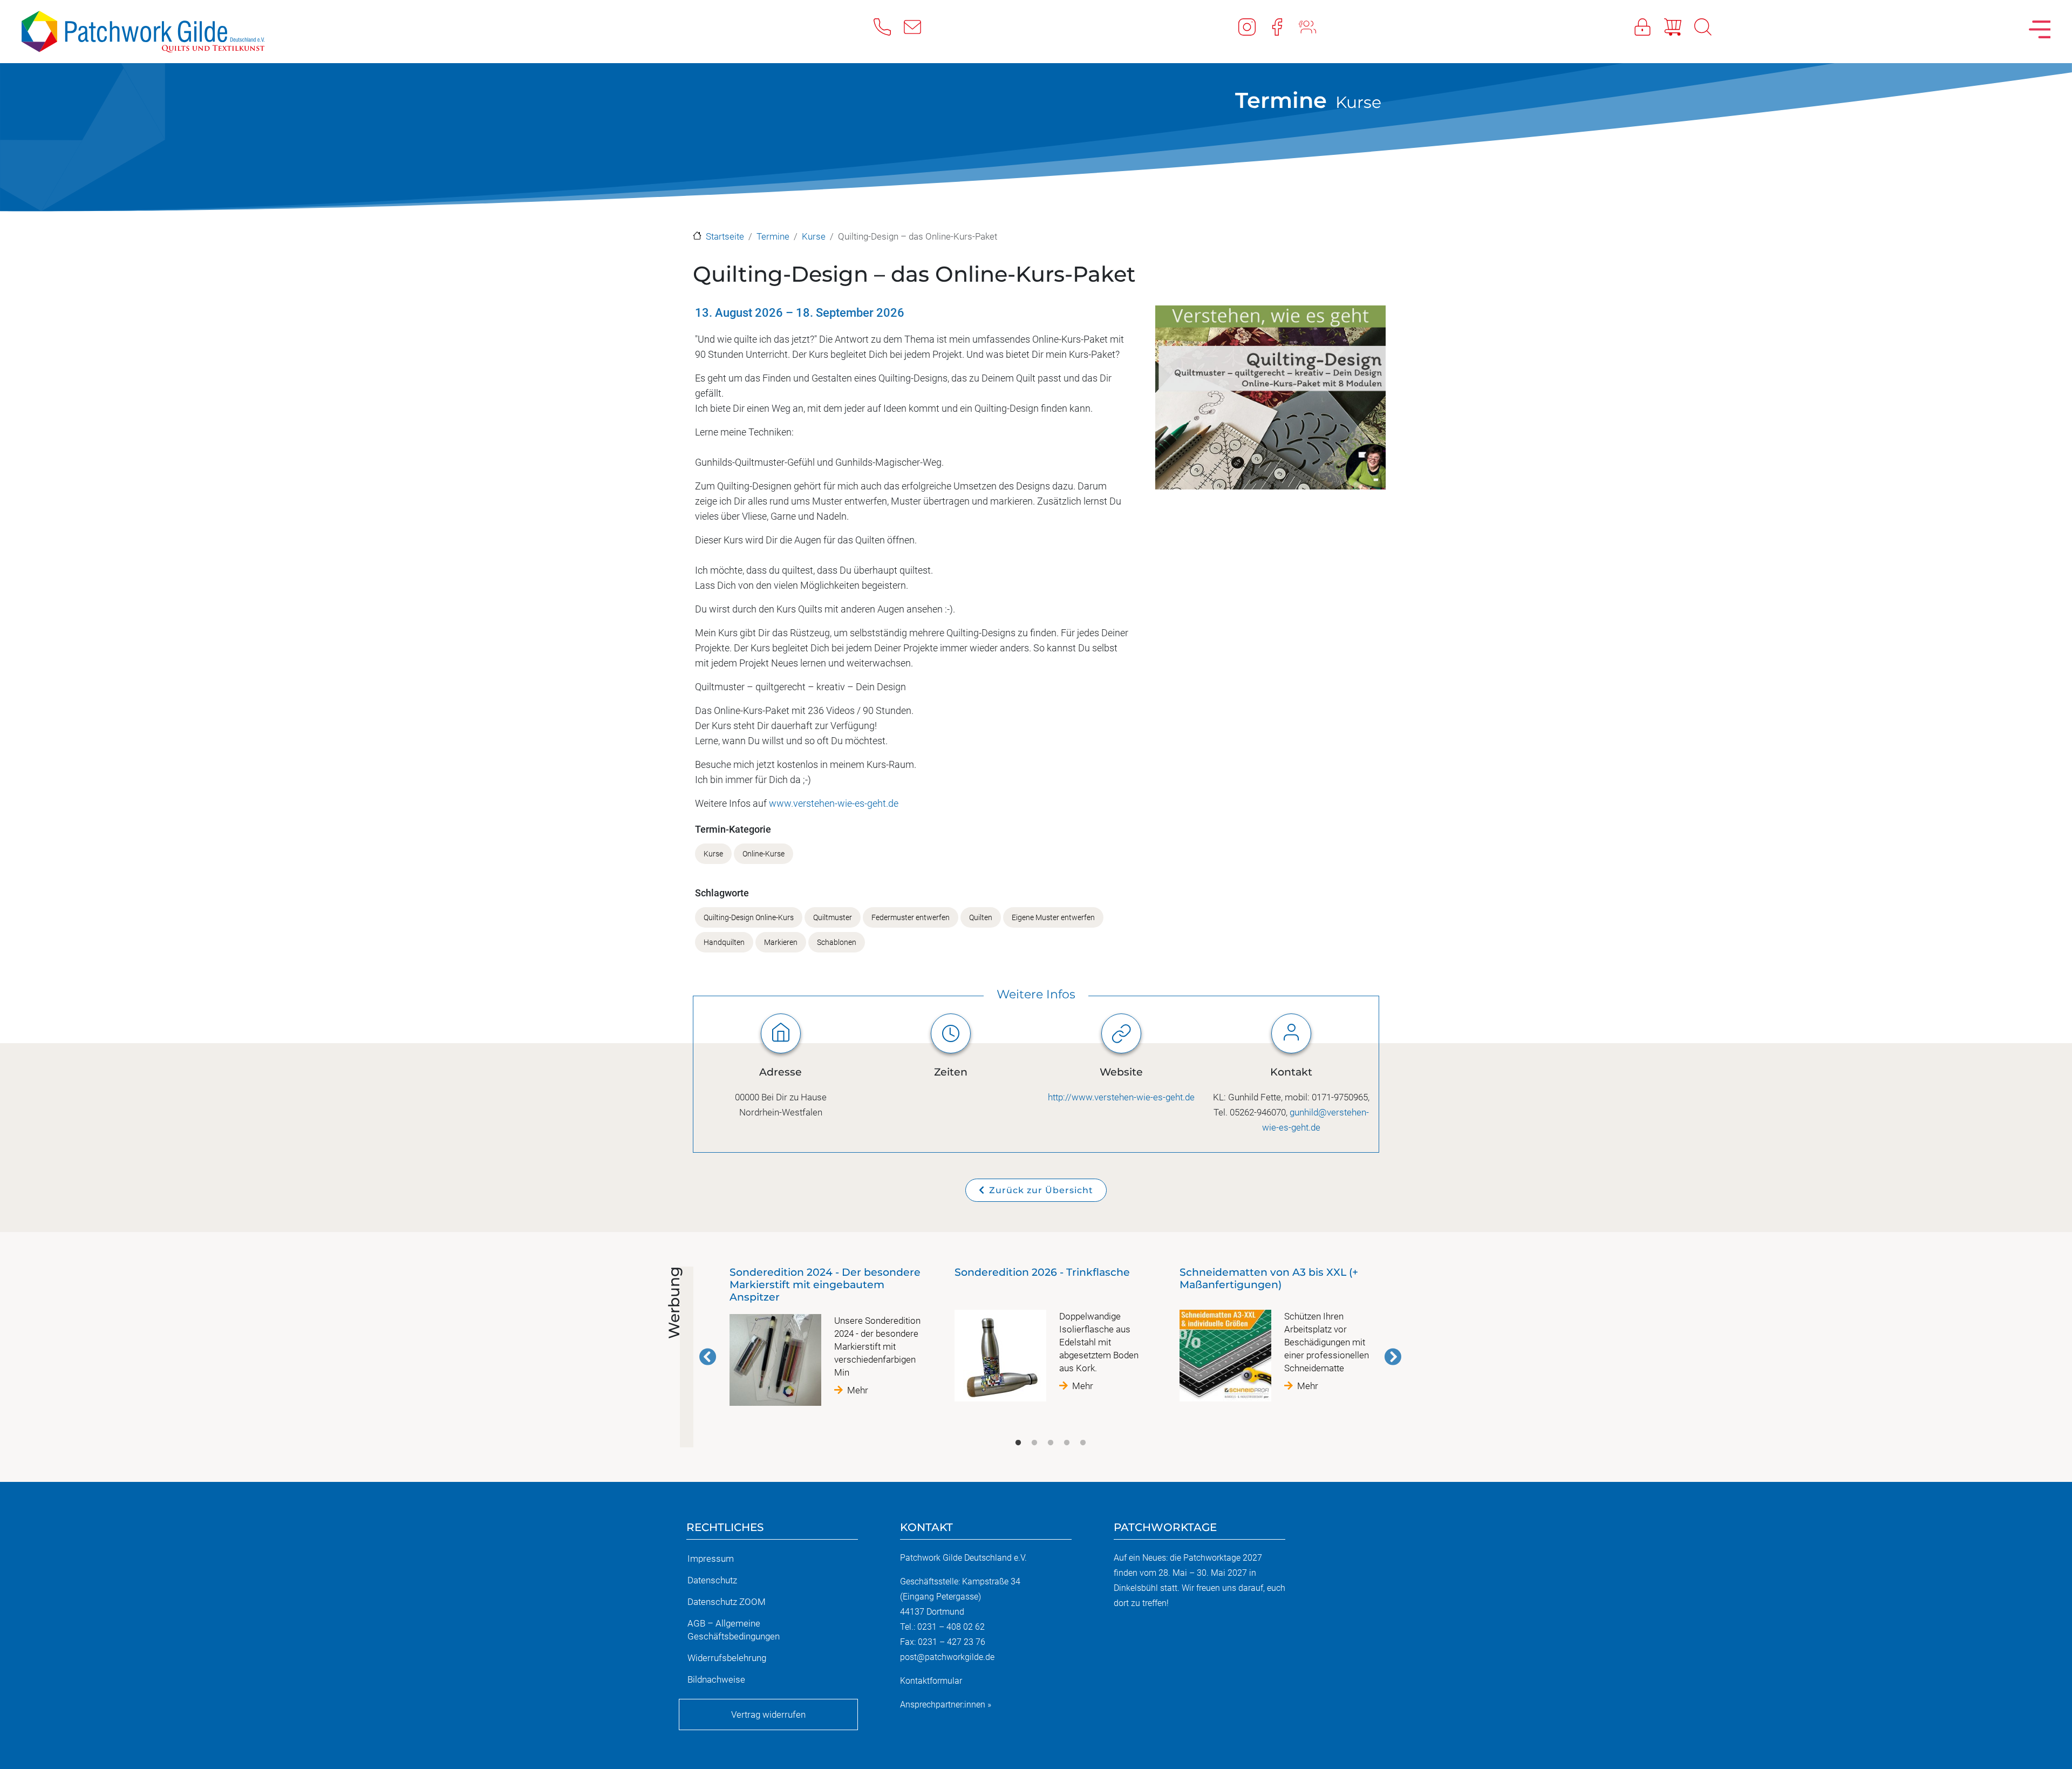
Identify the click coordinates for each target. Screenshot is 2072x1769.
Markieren (781, 943)
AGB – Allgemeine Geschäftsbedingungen (734, 1630)
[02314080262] (889, 26)
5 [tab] (1083, 1443)
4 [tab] (1067, 1443)
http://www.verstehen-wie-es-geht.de (1121, 1097)
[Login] (1649, 26)
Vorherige (708, 1357)
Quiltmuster (833, 918)
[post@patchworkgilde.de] (919, 26)
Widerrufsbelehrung (727, 1658)
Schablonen (837, 943)
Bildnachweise (716, 1679)
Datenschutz (712, 1580)
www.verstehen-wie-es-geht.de (834, 803)
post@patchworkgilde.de (947, 1657)
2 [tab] (1034, 1443)
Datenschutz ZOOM (727, 1602)
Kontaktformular (931, 1681)
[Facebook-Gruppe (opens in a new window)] (1314, 26)
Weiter (1393, 1357)
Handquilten (724, 943)
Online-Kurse (764, 854)
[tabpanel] (825, 1341)
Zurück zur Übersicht (1041, 1190)
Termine (1281, 100)
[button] (1270, 401)
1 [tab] (1018, 1443)
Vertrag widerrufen (768, 1714)
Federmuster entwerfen (911, 918)
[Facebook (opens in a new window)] (1284, 26)
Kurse (1358, 102)
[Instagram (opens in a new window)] (1253, 26)
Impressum (711, 1559)
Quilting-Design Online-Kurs (749, 918)
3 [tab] (1051, 1443)
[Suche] (1709, 26)
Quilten (981, 918)
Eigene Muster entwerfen (1053, 918)
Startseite (725, 236)
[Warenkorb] (1679, 26)
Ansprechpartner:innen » (946, 1705)
